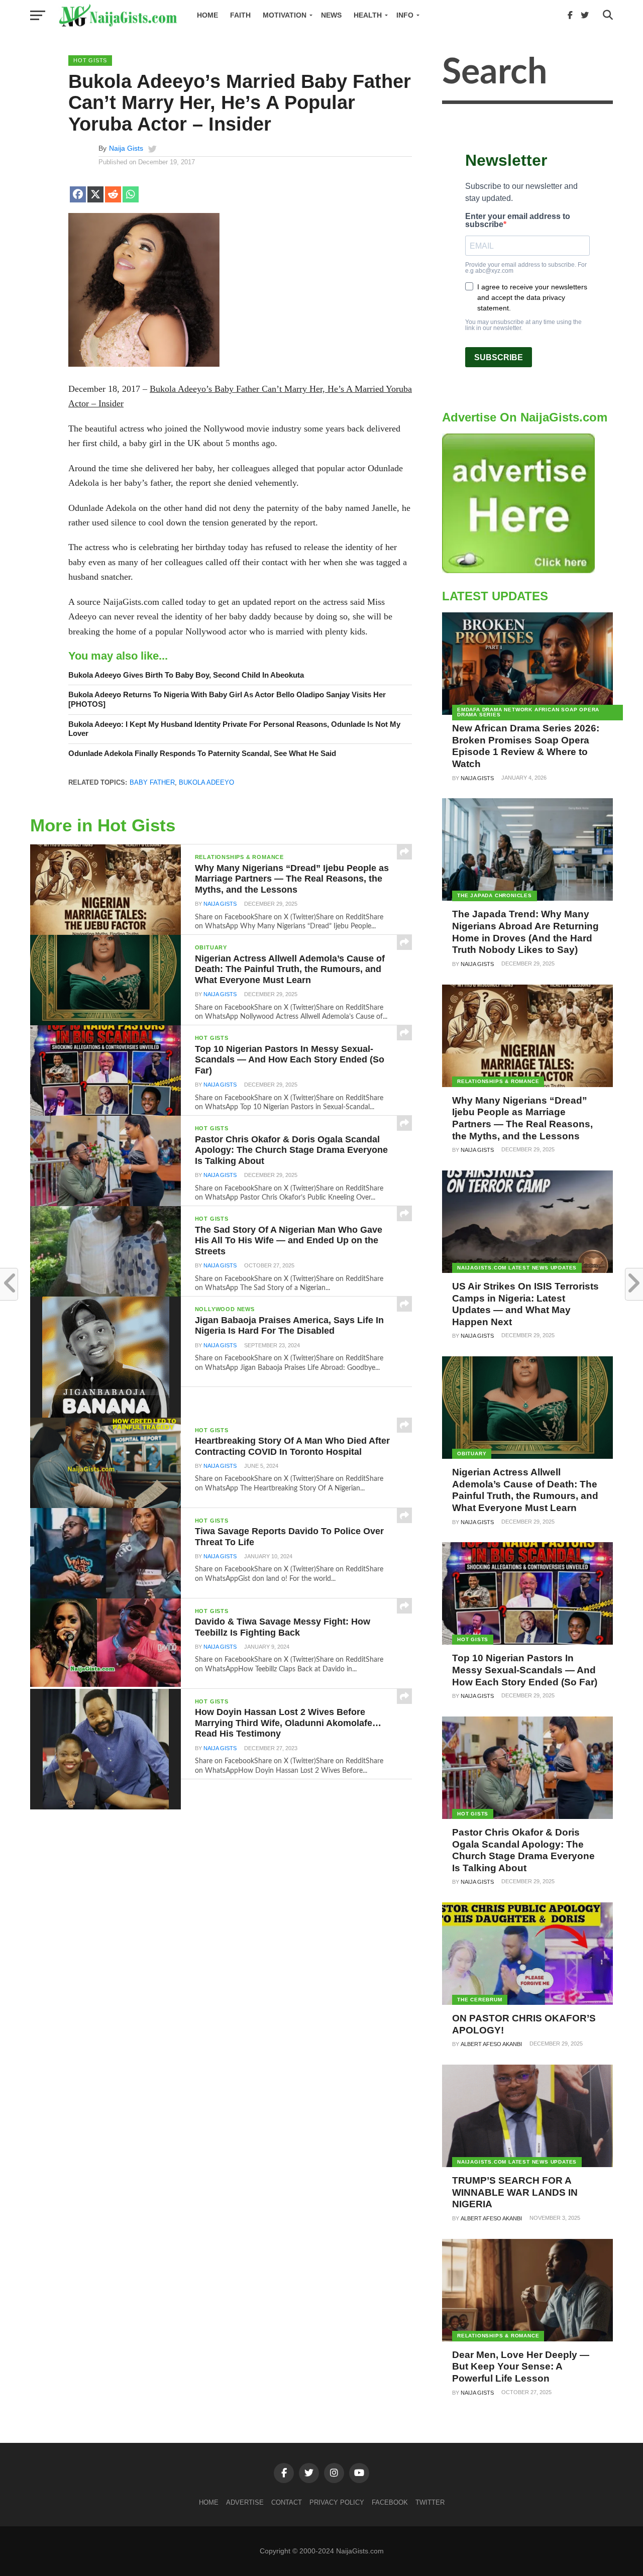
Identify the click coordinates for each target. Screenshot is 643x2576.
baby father (152, 782)
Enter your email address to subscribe (518, 221)
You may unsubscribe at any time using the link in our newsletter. (523, 325)
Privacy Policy (337, 2502)
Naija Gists (126, 148)
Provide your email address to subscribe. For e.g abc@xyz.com (526, 268)
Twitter (430, 2502)
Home (207, 15)
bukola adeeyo (206, 782)
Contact (287, 2502)
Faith (240, 15)
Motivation (285, 15)
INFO (405, 15)
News (331, 15)
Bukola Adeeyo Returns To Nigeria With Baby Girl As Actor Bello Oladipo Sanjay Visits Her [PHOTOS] (227, 699)
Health (368, 15)
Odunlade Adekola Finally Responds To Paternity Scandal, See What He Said (202, 753)
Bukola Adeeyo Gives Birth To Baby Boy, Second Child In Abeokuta (186, 675)
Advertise (245, 2502)
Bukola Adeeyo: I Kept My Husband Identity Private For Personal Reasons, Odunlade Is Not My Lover (234, 729)
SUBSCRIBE (499, 357)
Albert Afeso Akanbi (491, 2044)
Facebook (390, 2502)
